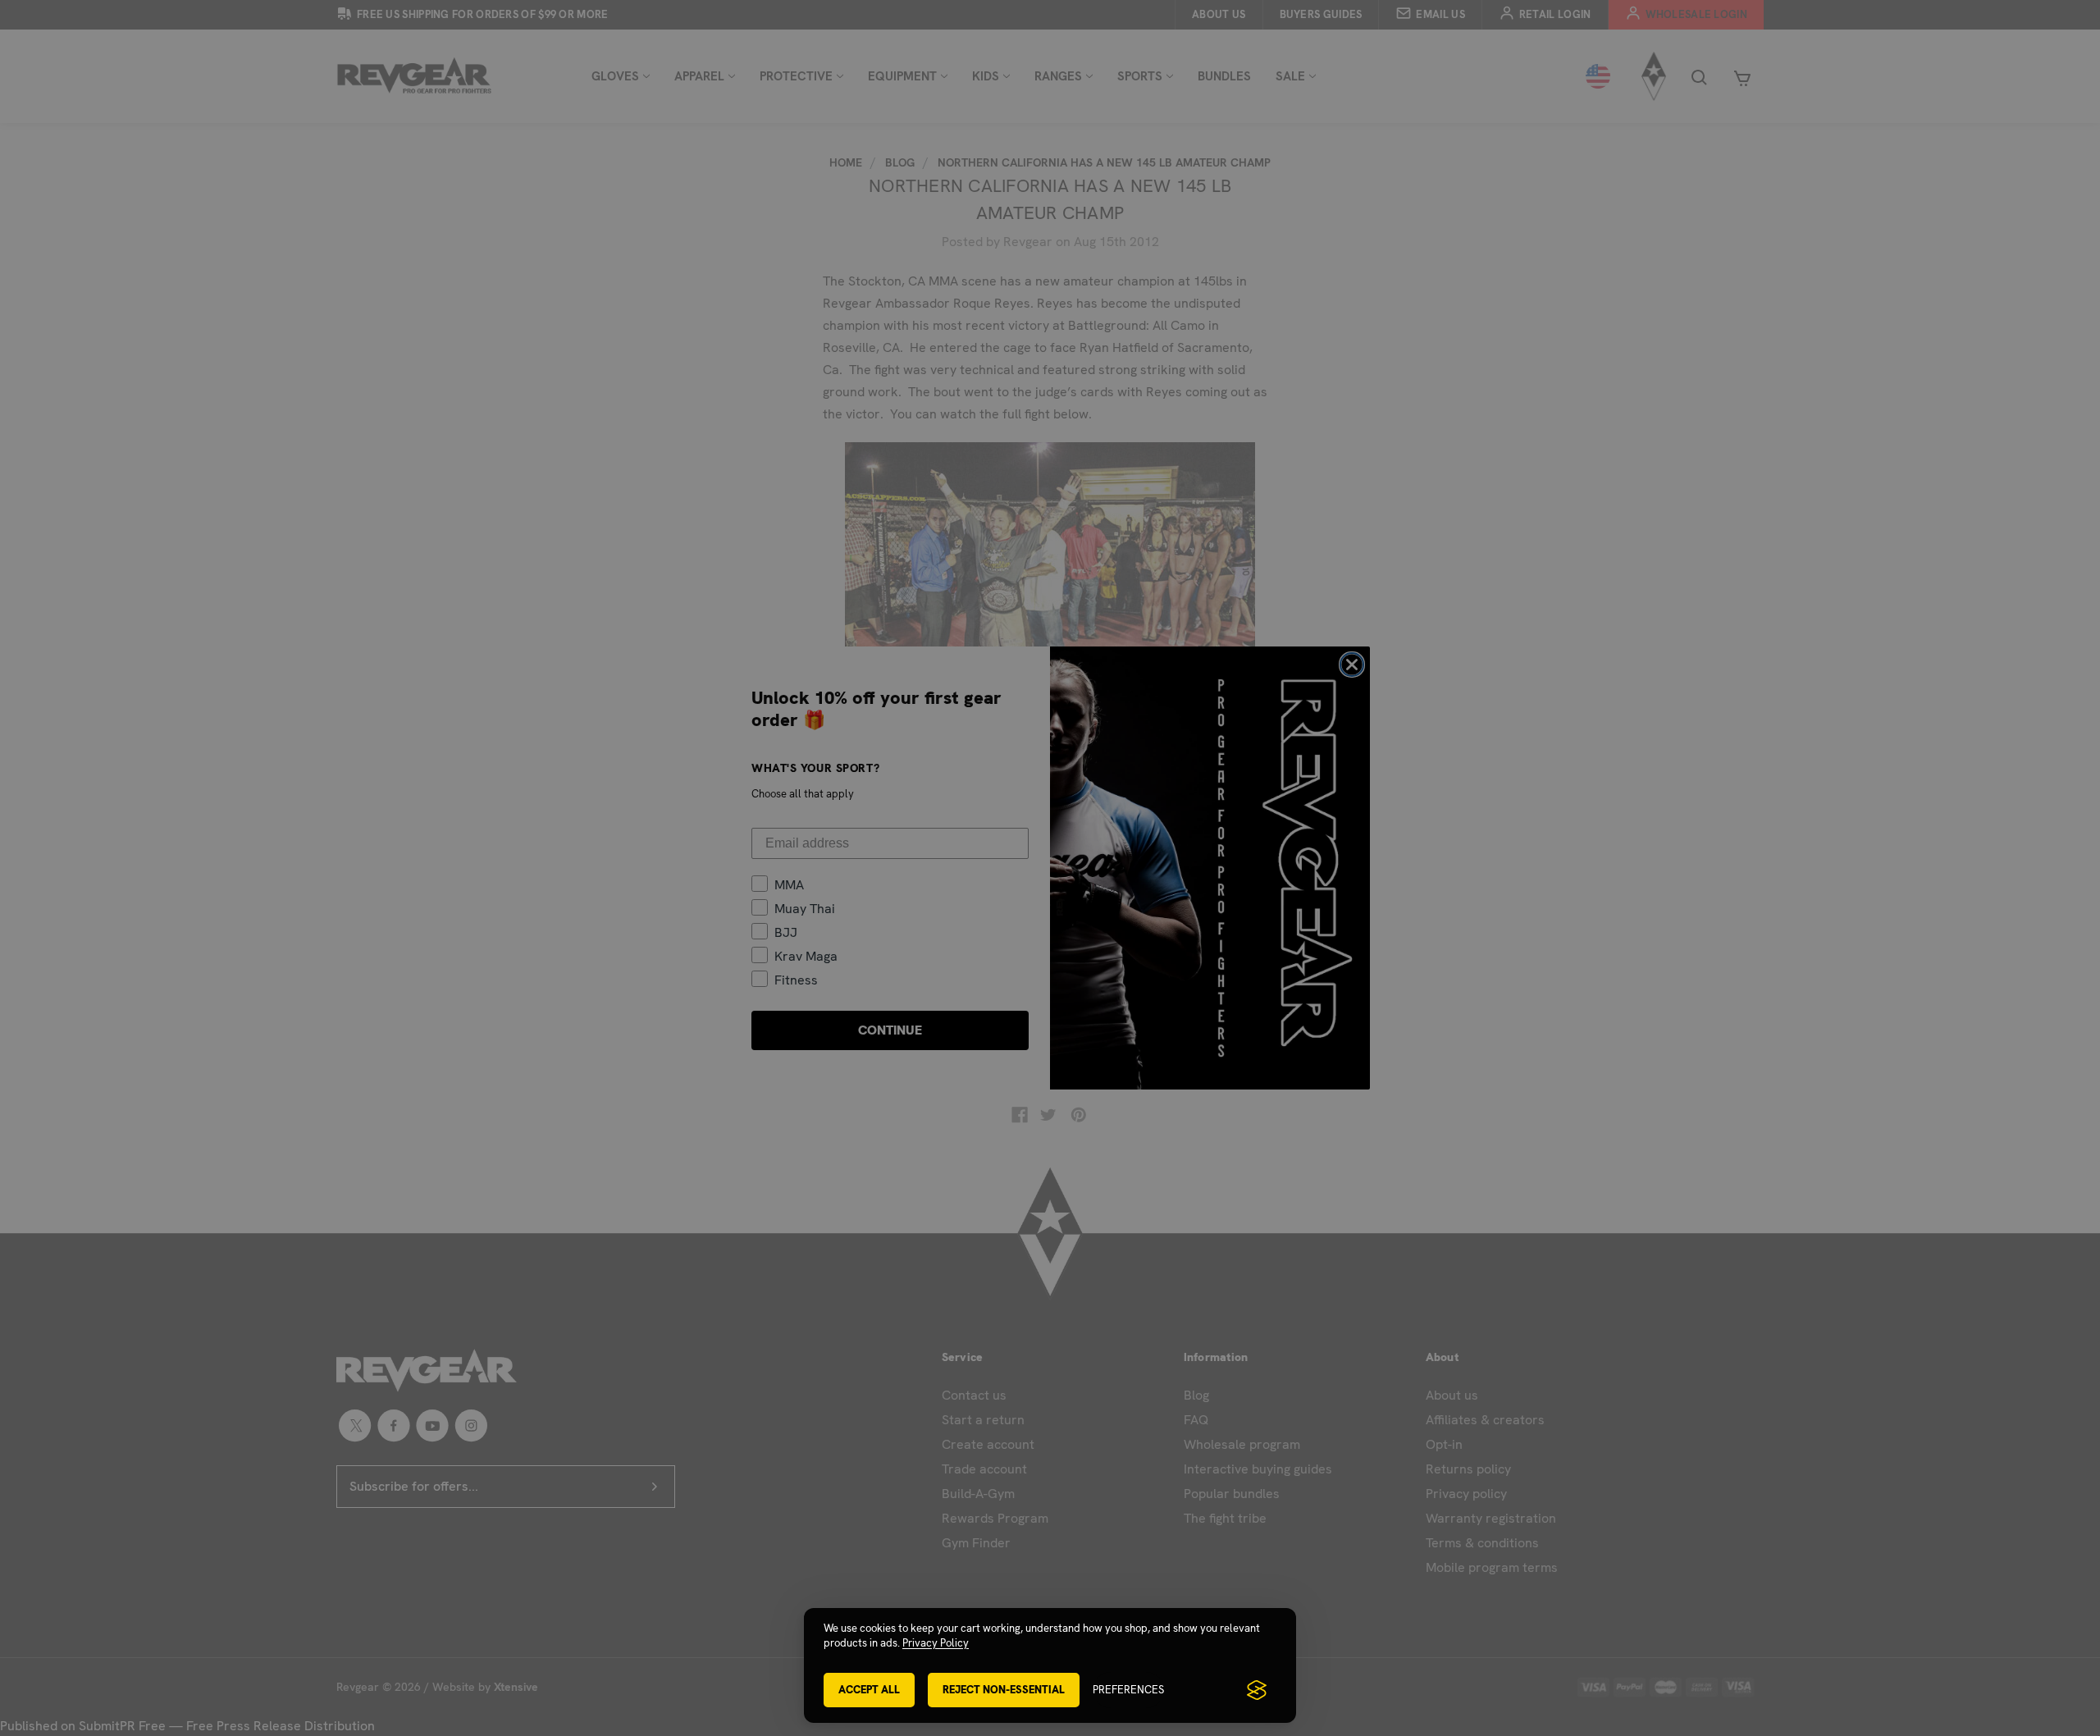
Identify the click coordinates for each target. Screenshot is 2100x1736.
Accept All (869, 1690)
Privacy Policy (936, 1643)
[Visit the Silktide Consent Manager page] (1257, 1690)
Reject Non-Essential (1004, 1690)
